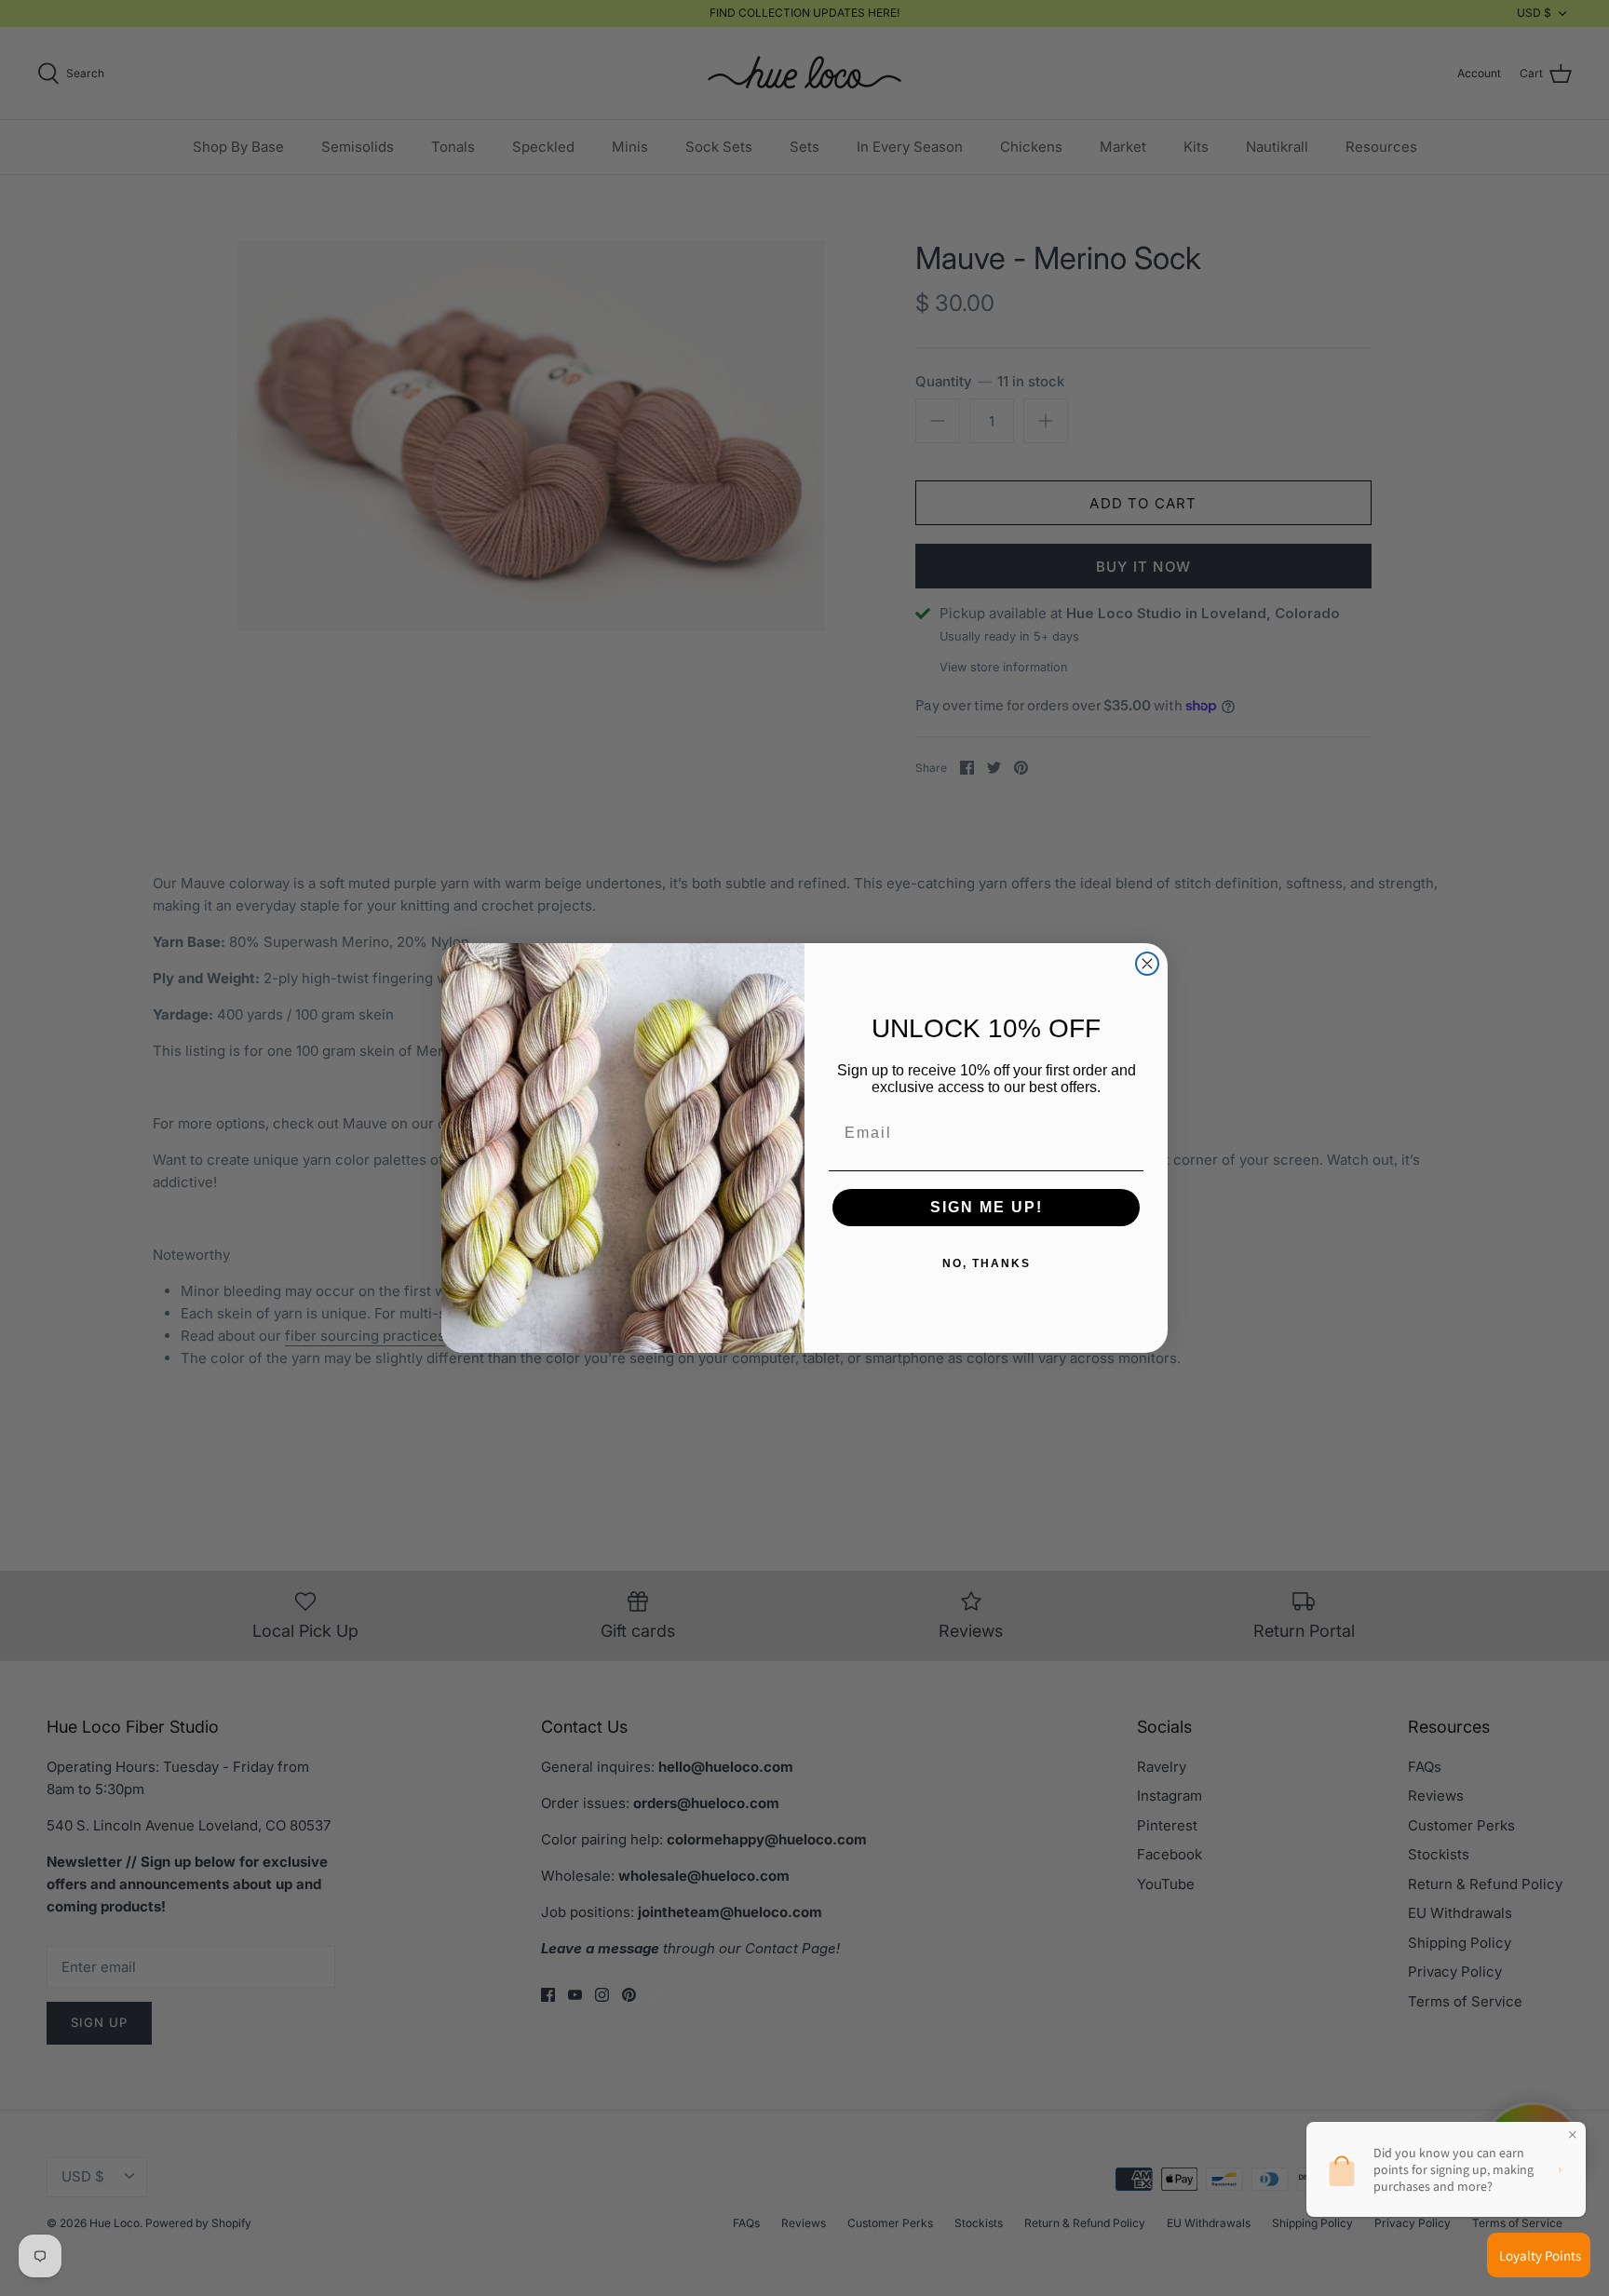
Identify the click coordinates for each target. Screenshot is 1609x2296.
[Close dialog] (1147, 964)
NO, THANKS (987, 1263)
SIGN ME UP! (987, 1207)
